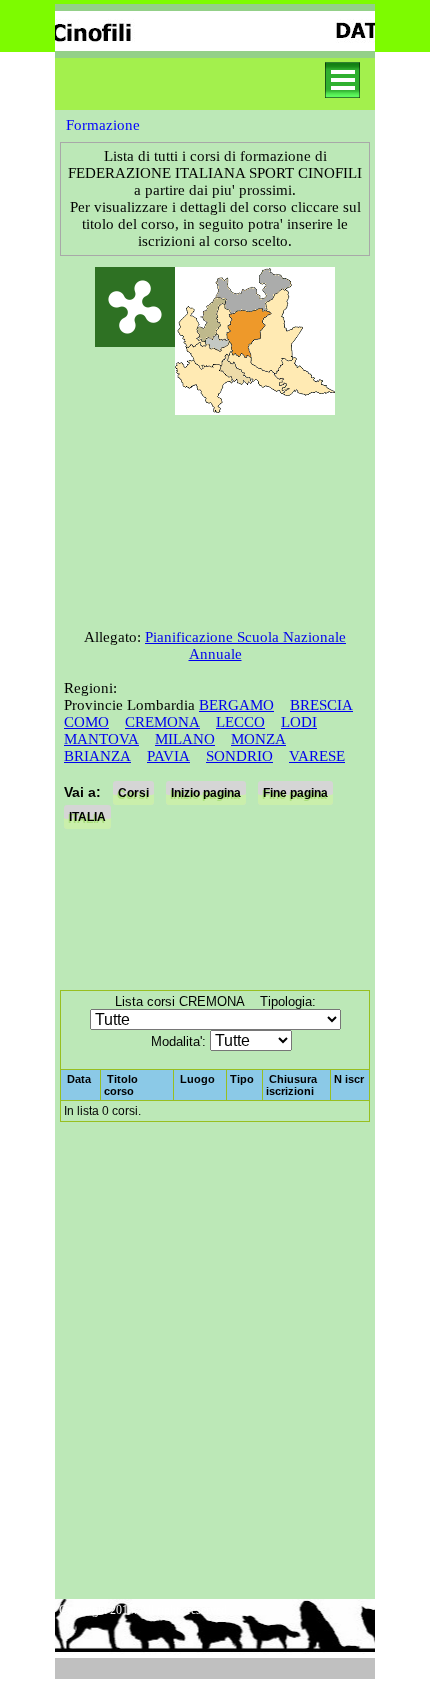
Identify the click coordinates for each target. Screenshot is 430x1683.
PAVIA (168, 756)
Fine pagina (295, 793)
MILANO (185, 739)
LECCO (240, 722)
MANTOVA (101, 739)
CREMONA (162, 722)
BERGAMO (236, 705)
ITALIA (87, 817)
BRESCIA (321, 705)
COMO (86, 722)
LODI (299, 722)
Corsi (133, 793)
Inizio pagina (206, 793)
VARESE (317, 756)
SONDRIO (239, 756)
